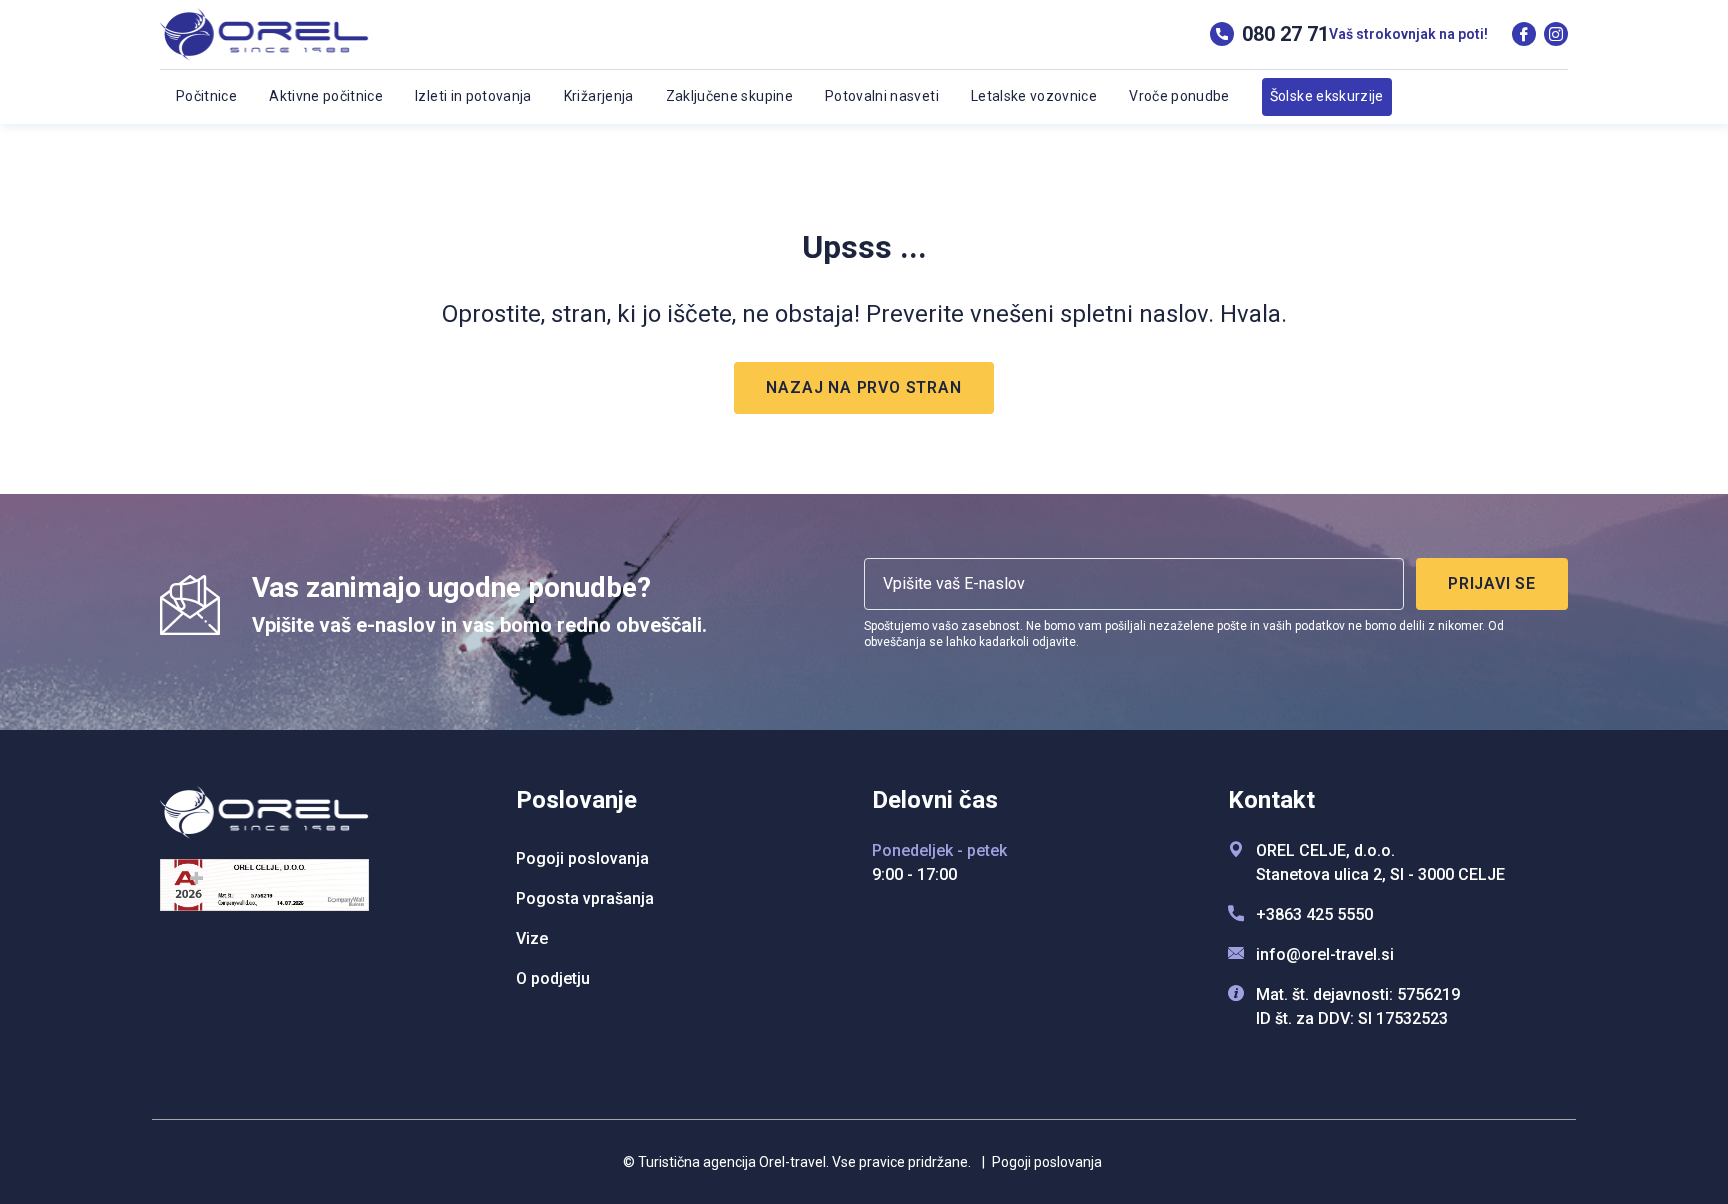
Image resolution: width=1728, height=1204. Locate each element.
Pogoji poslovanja (1042, 1162)
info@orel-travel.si (1325, 954)
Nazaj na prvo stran (863, 387)
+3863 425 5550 (1314, 914)
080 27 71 (1285, 34)
